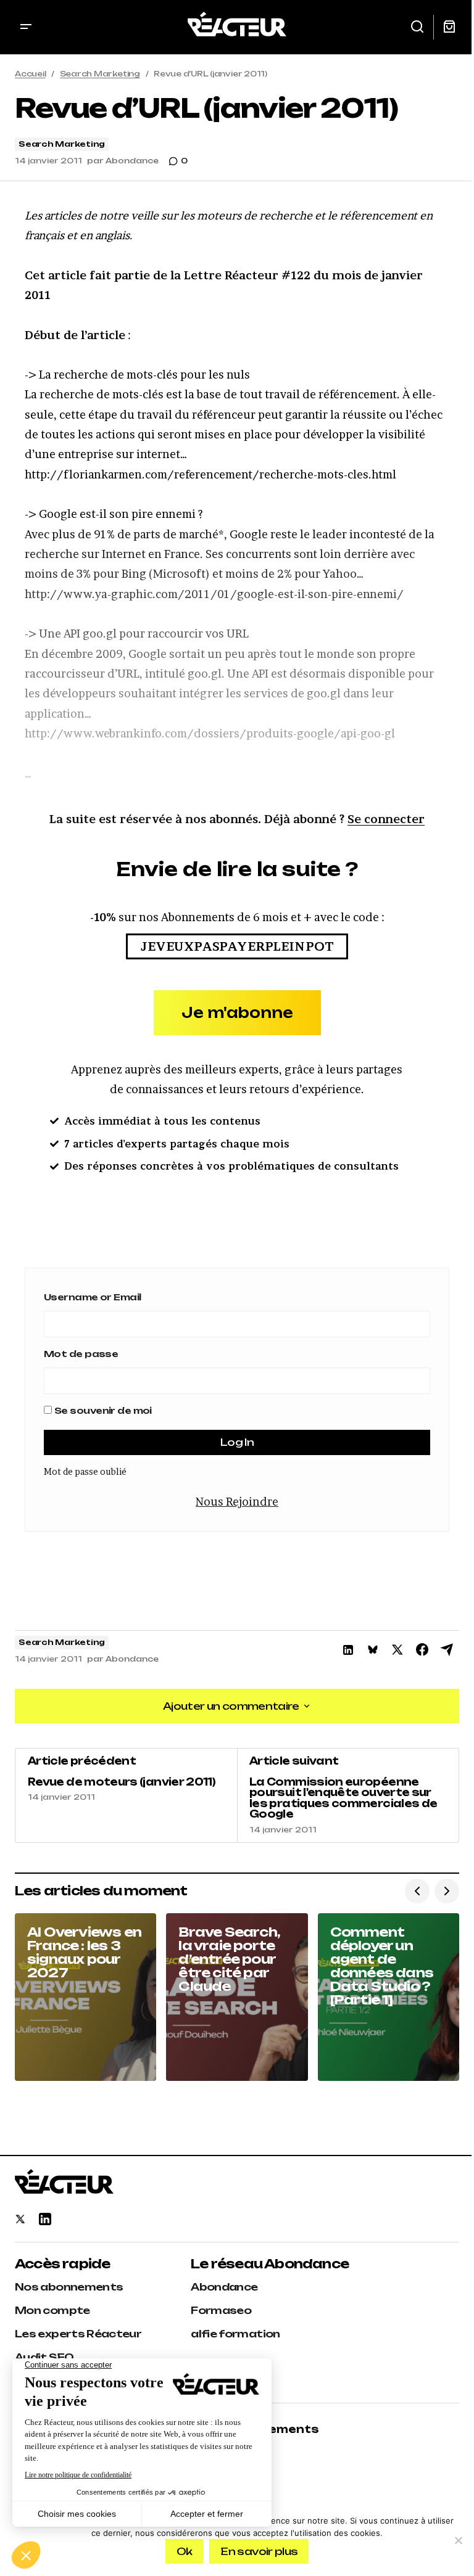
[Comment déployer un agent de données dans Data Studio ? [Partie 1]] (389, 1997)
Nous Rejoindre (237, 1502)
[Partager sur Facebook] (422, 1650)
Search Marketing (100, 74)
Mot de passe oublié (85, 1471)
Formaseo (221, 2310)
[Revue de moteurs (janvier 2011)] (126, 1795)
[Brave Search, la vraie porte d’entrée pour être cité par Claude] (237, 1997)
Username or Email (92, 1297)
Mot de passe (81, 1354)
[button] (26, 27)
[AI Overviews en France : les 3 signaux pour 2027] (85, 1997)
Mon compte (52, 2310)
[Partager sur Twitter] (397, 1650)
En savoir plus (259, 2551)
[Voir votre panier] (449, 27)
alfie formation (235, 2334)
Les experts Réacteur (78, 2334)
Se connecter (386, 819)
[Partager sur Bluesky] (373, 1650)
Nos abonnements (69, 2287)
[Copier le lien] (447, 1650)
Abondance (224, 2287)
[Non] (459, 2540)
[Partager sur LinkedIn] (348, 1650)
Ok (185, 2551)
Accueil (30, 74)
